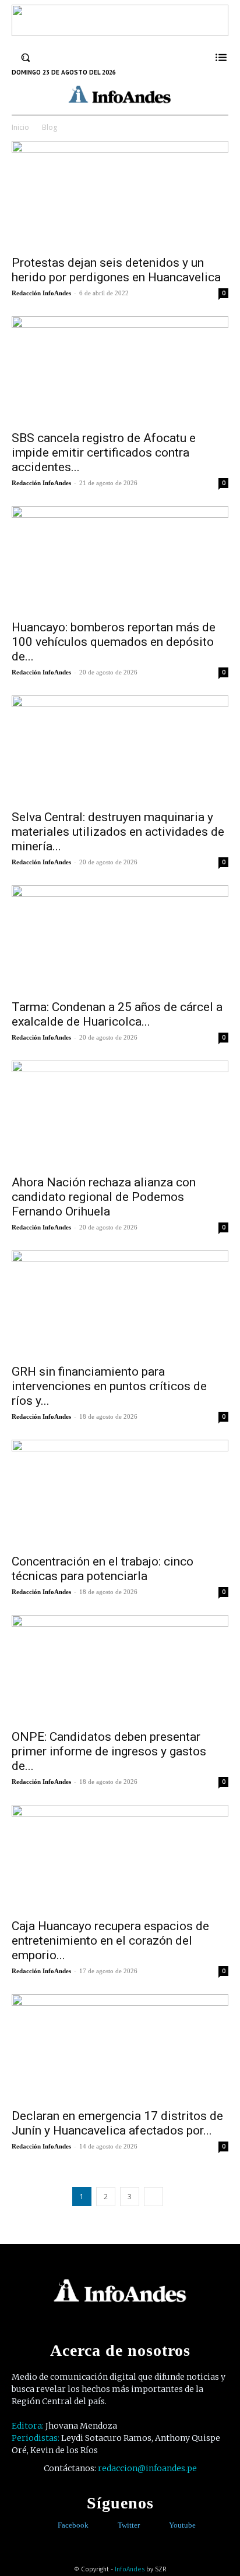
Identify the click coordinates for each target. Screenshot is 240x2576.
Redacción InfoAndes (41, 293)
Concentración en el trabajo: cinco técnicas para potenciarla (103, 1569)
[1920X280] (120, 32)
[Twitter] (109, 2526)
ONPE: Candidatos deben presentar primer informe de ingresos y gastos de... (109, 1751)
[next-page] (153, 2197)
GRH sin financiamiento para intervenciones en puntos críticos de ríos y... (109, 1386)
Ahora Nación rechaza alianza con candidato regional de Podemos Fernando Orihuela (104, 1197)
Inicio (20, 127)
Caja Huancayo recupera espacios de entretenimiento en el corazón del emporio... (110, 1941)
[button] (26, 57)
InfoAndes (130, 2569)
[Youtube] (160, 2526)
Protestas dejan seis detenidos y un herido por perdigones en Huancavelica (116, 270)
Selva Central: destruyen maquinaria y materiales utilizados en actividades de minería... (118, 832)
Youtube (182, 2525)
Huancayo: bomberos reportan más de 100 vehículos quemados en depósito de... (114, 642)
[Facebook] (49, 2526)
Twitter (129, 2525)
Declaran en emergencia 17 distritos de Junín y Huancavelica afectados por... (117, 2123)
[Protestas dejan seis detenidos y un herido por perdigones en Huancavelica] (120, 195)
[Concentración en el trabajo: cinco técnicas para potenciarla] (120, 1493)
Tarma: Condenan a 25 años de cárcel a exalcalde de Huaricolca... (117, 1014)
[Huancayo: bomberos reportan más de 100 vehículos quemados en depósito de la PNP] (120, 560)
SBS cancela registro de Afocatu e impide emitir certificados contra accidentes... (104, 453)
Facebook (73, 2525)
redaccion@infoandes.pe (147, 2468)
